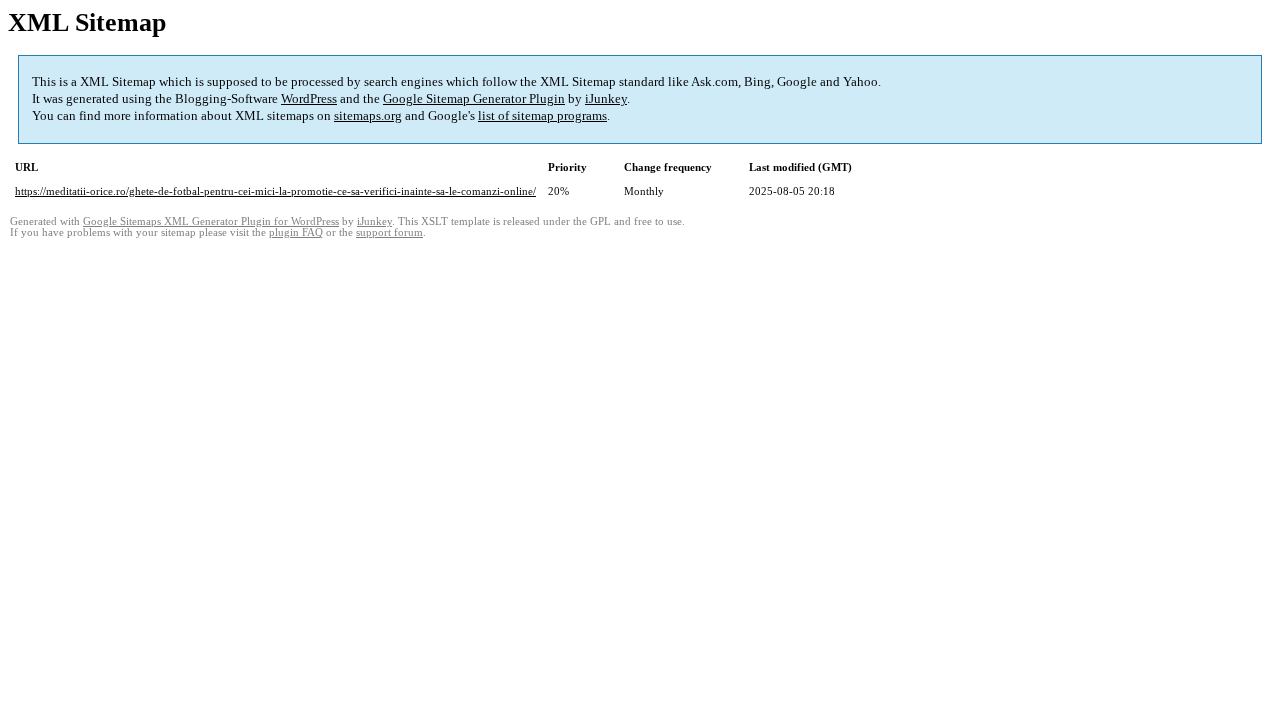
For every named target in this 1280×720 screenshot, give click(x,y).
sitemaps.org (368, 115)
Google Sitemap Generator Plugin (474, 98)
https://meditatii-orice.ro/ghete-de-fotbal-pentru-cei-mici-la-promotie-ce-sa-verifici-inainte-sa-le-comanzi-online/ (275, 191)
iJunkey (606, 98)
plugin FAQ (296, 232)
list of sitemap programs (542, 115)
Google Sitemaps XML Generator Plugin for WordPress (211, 221)
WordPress (309, 98)
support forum (389, 232)
